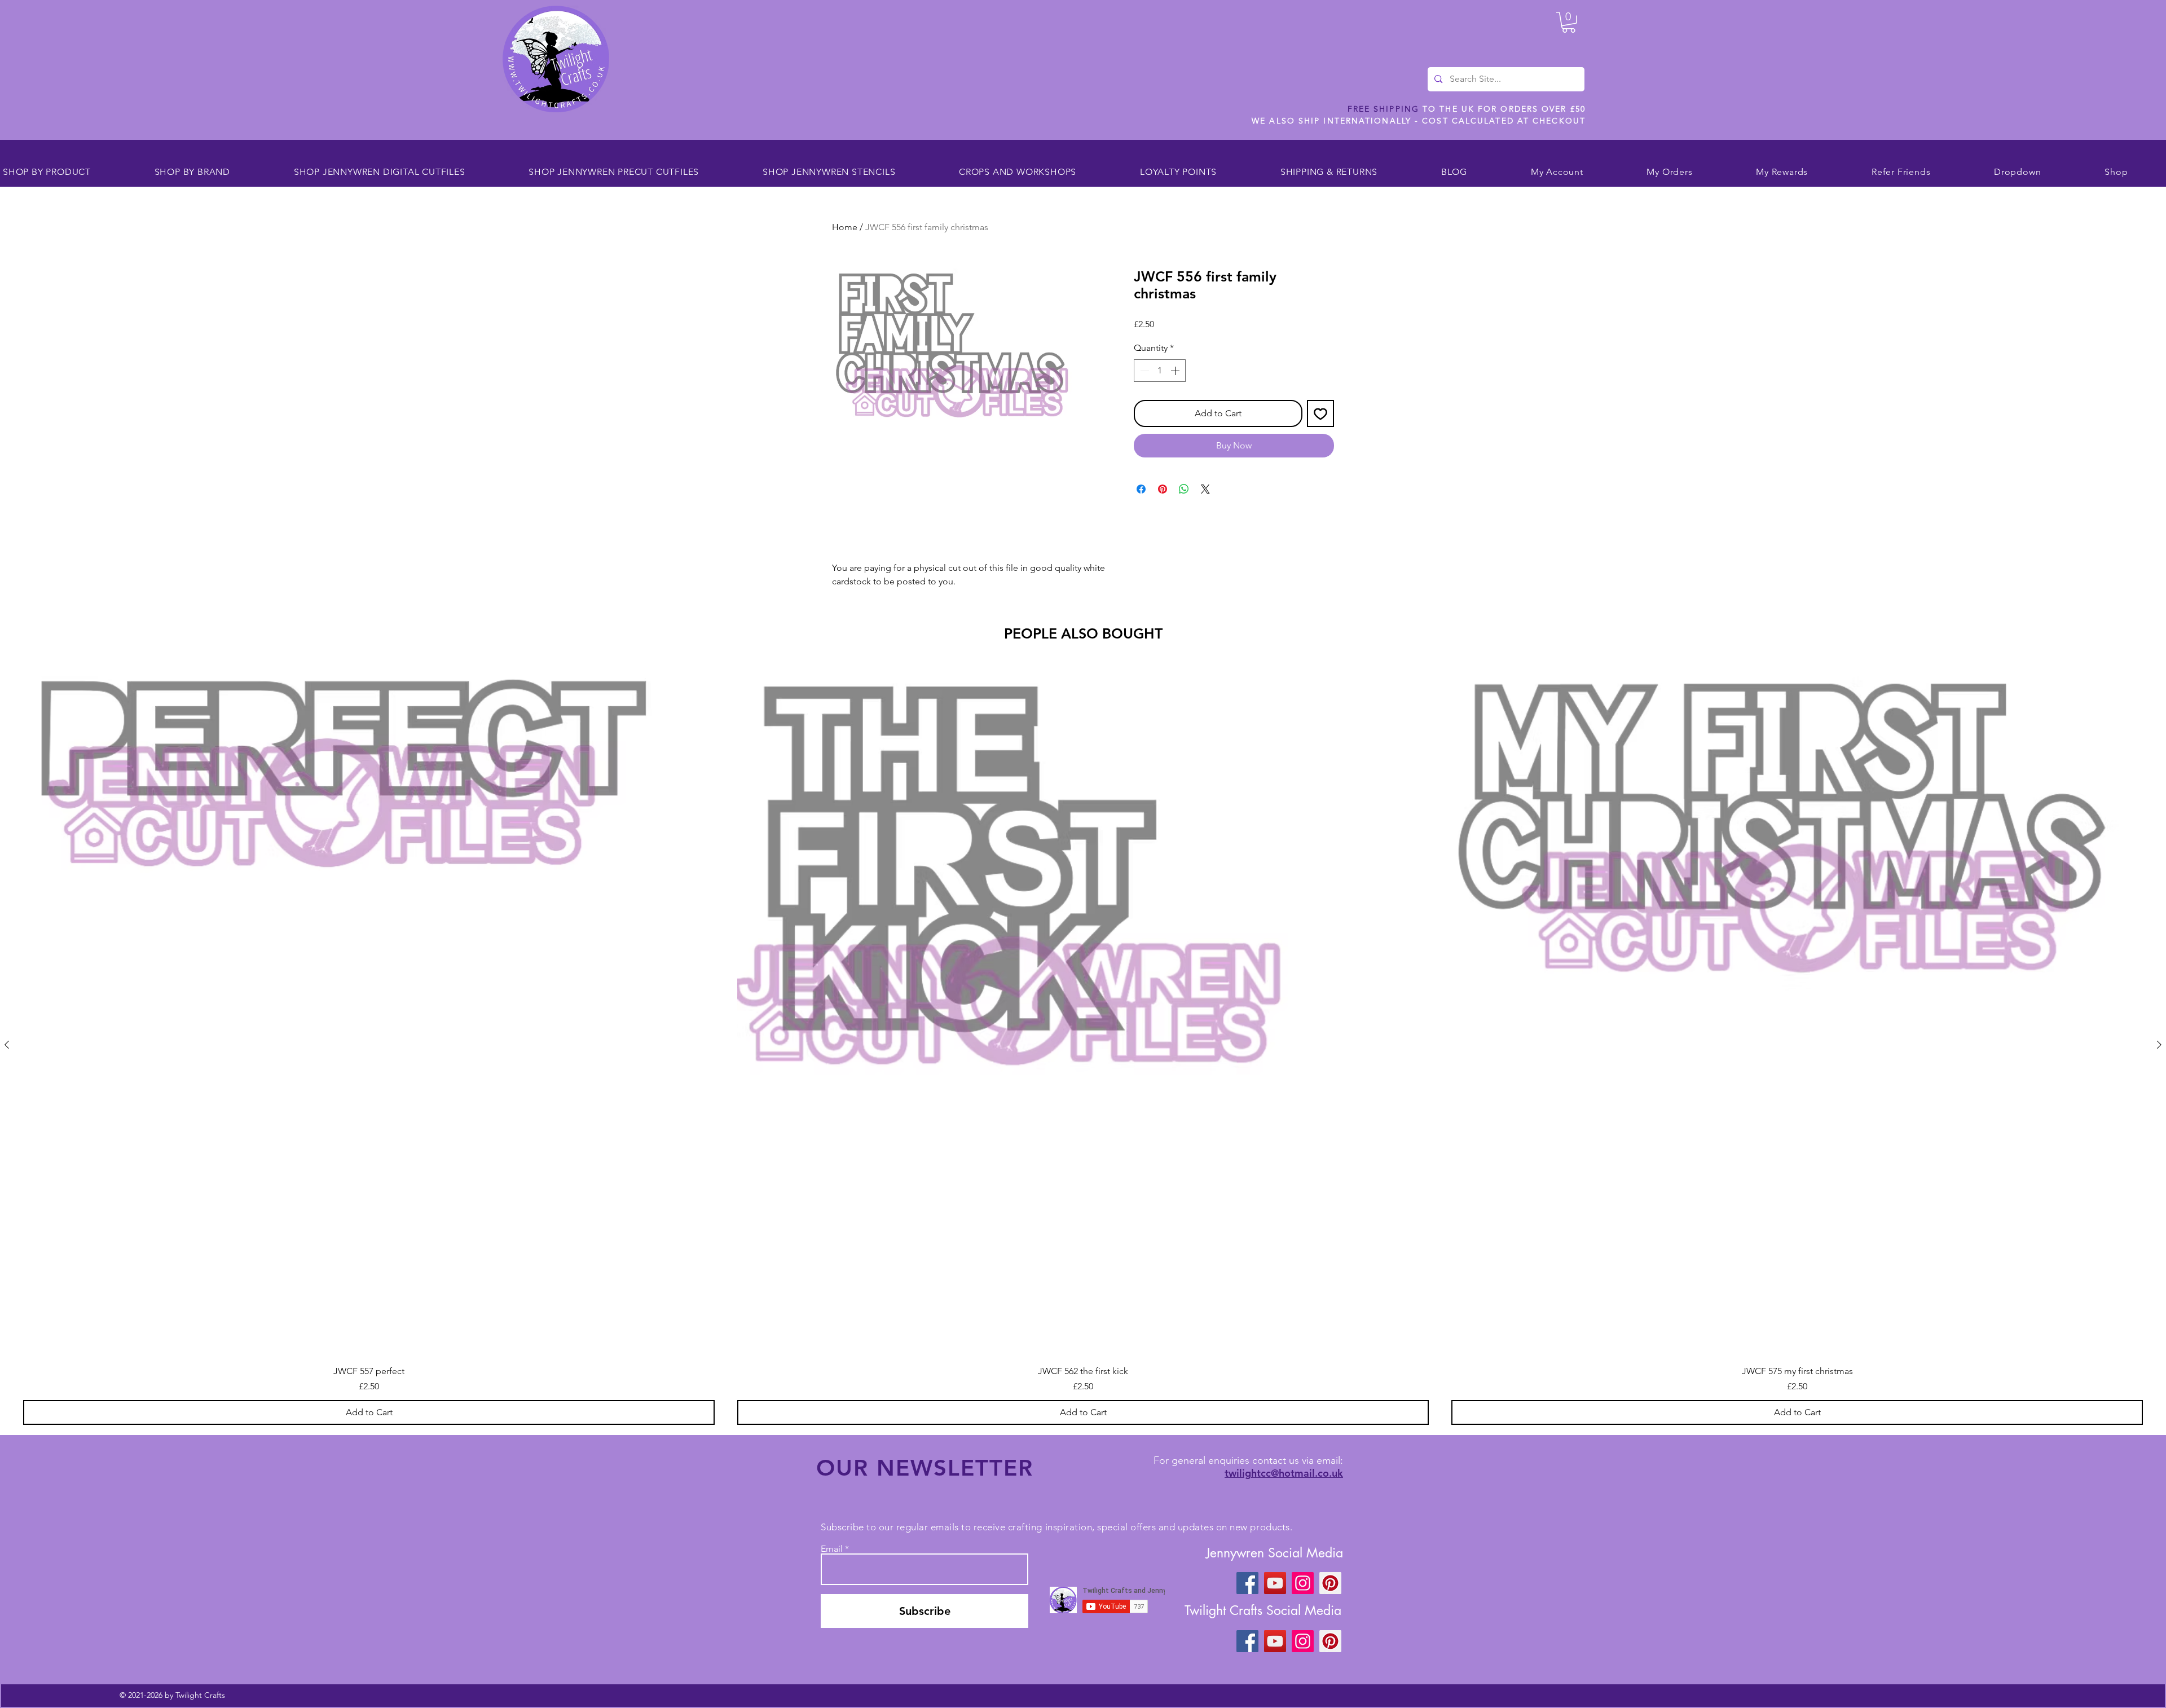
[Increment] (1176, 371)
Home (845, 227)
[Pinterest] (1330, 1583)
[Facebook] (1247, 1583)
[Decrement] (1143, 371)
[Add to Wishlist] (1320, 413)
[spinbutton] (1160, 371)
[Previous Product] (7, 1045)
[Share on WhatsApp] (1184, 489)
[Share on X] (1205, 489)
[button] (1569, 22)
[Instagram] (1303, 1583)
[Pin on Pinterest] (1163, 489)
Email (832, 1549)
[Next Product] (2159, 1045)
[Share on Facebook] (1141, 489)
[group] (1083, 1045)
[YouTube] (1275, 1583)
